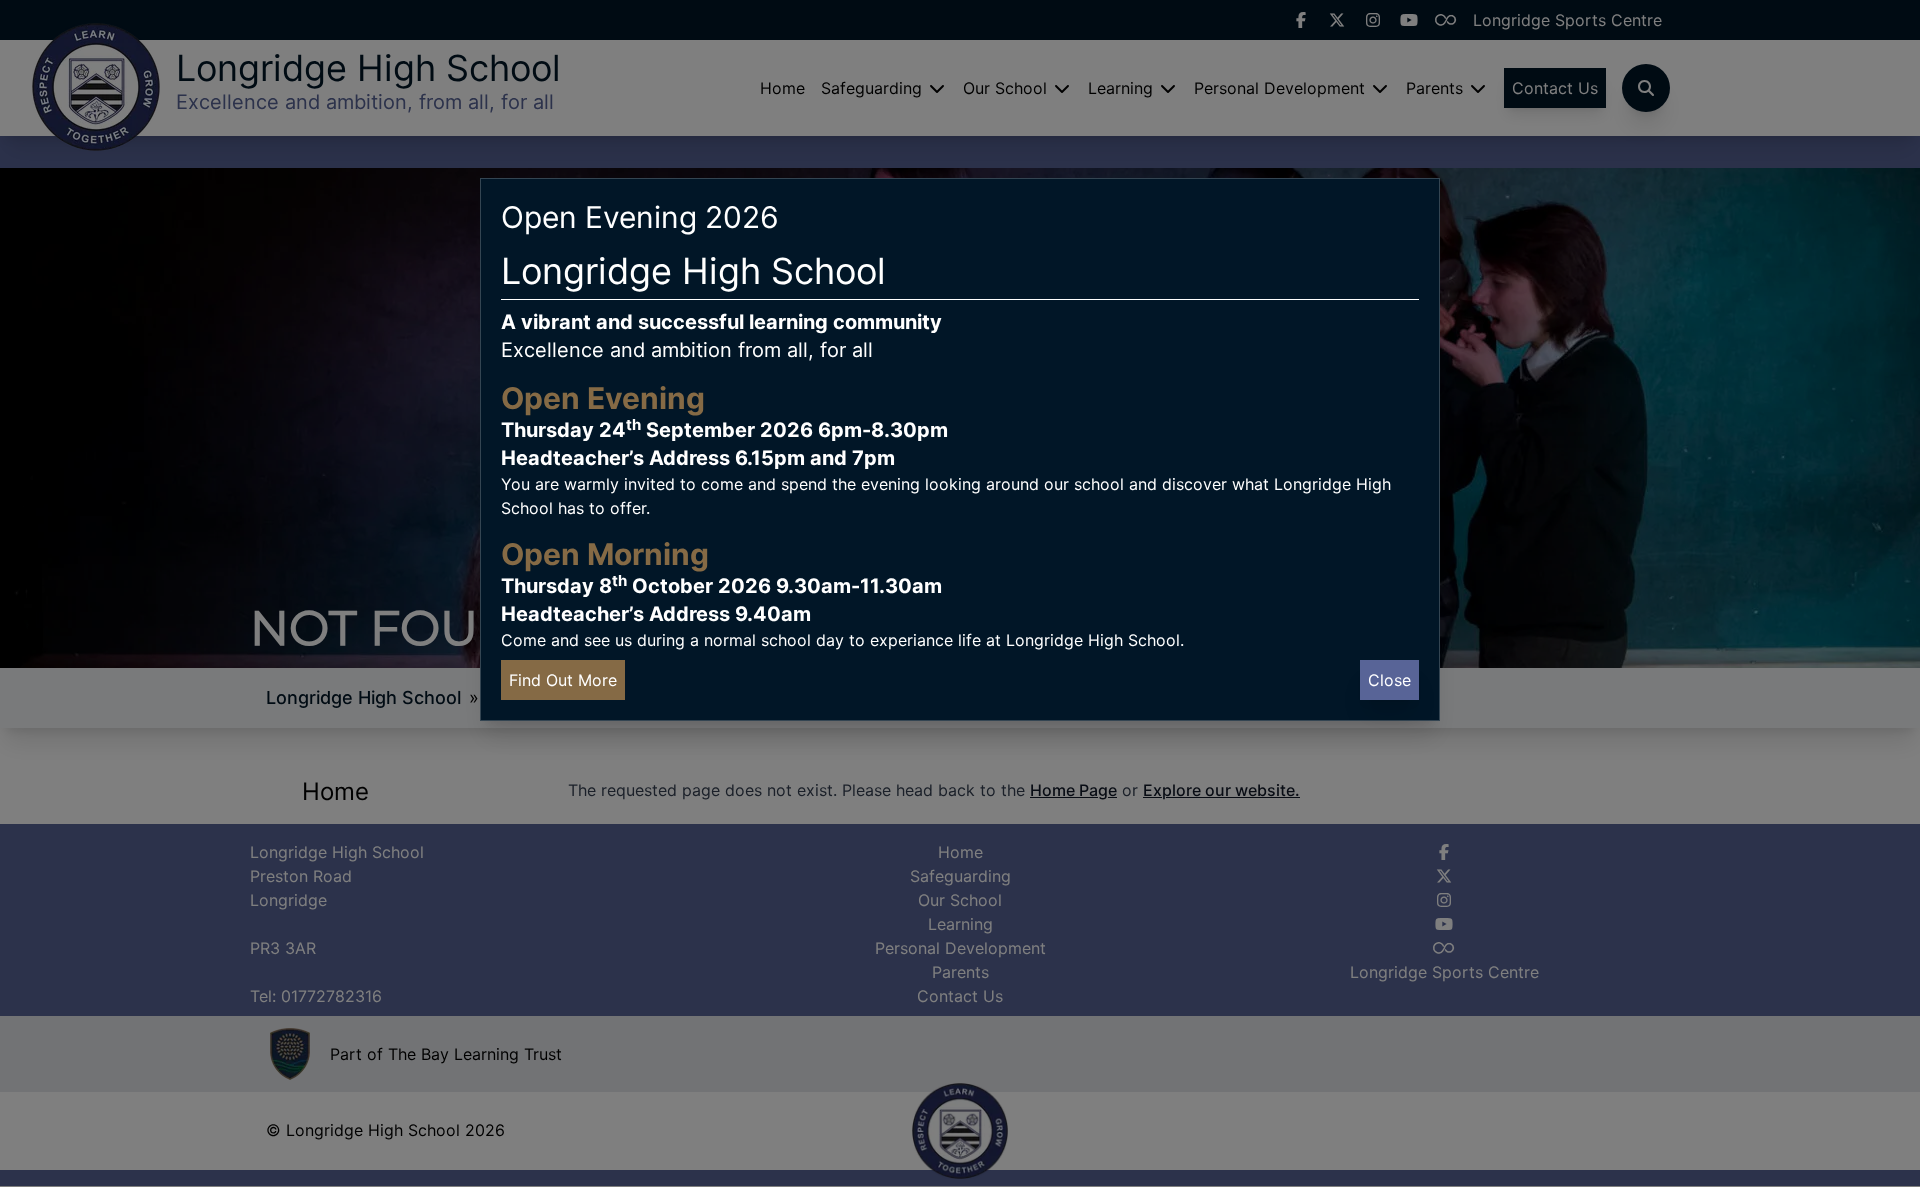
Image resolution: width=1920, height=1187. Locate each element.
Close (1389, 680)
